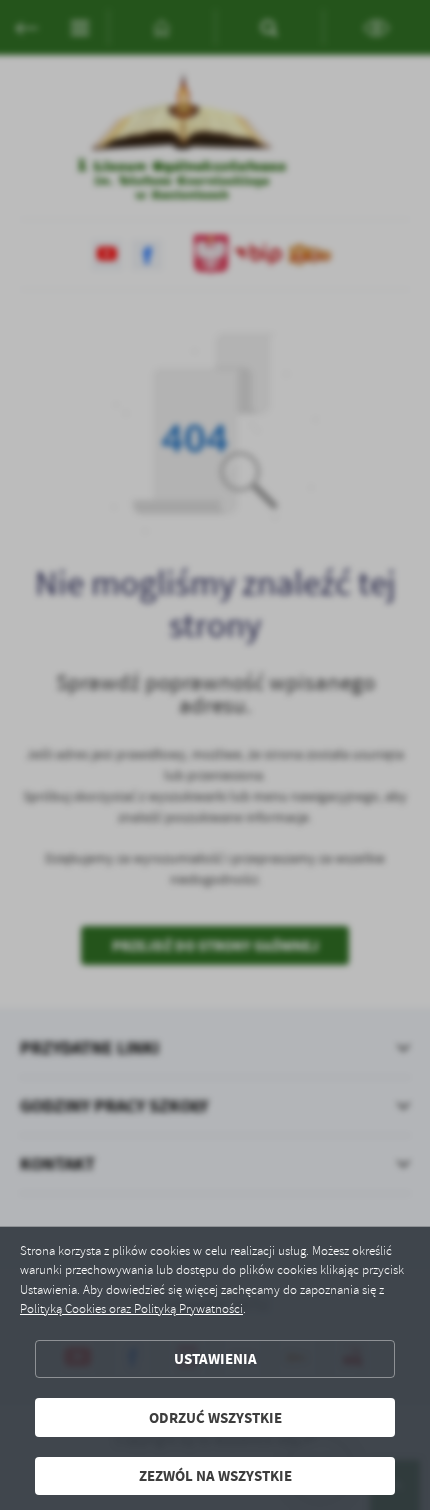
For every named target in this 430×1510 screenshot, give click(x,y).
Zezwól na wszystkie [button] (215, 1475)
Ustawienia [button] (215, 1358)
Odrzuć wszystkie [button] (215, 1417)
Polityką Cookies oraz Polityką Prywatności (131, 1309)
